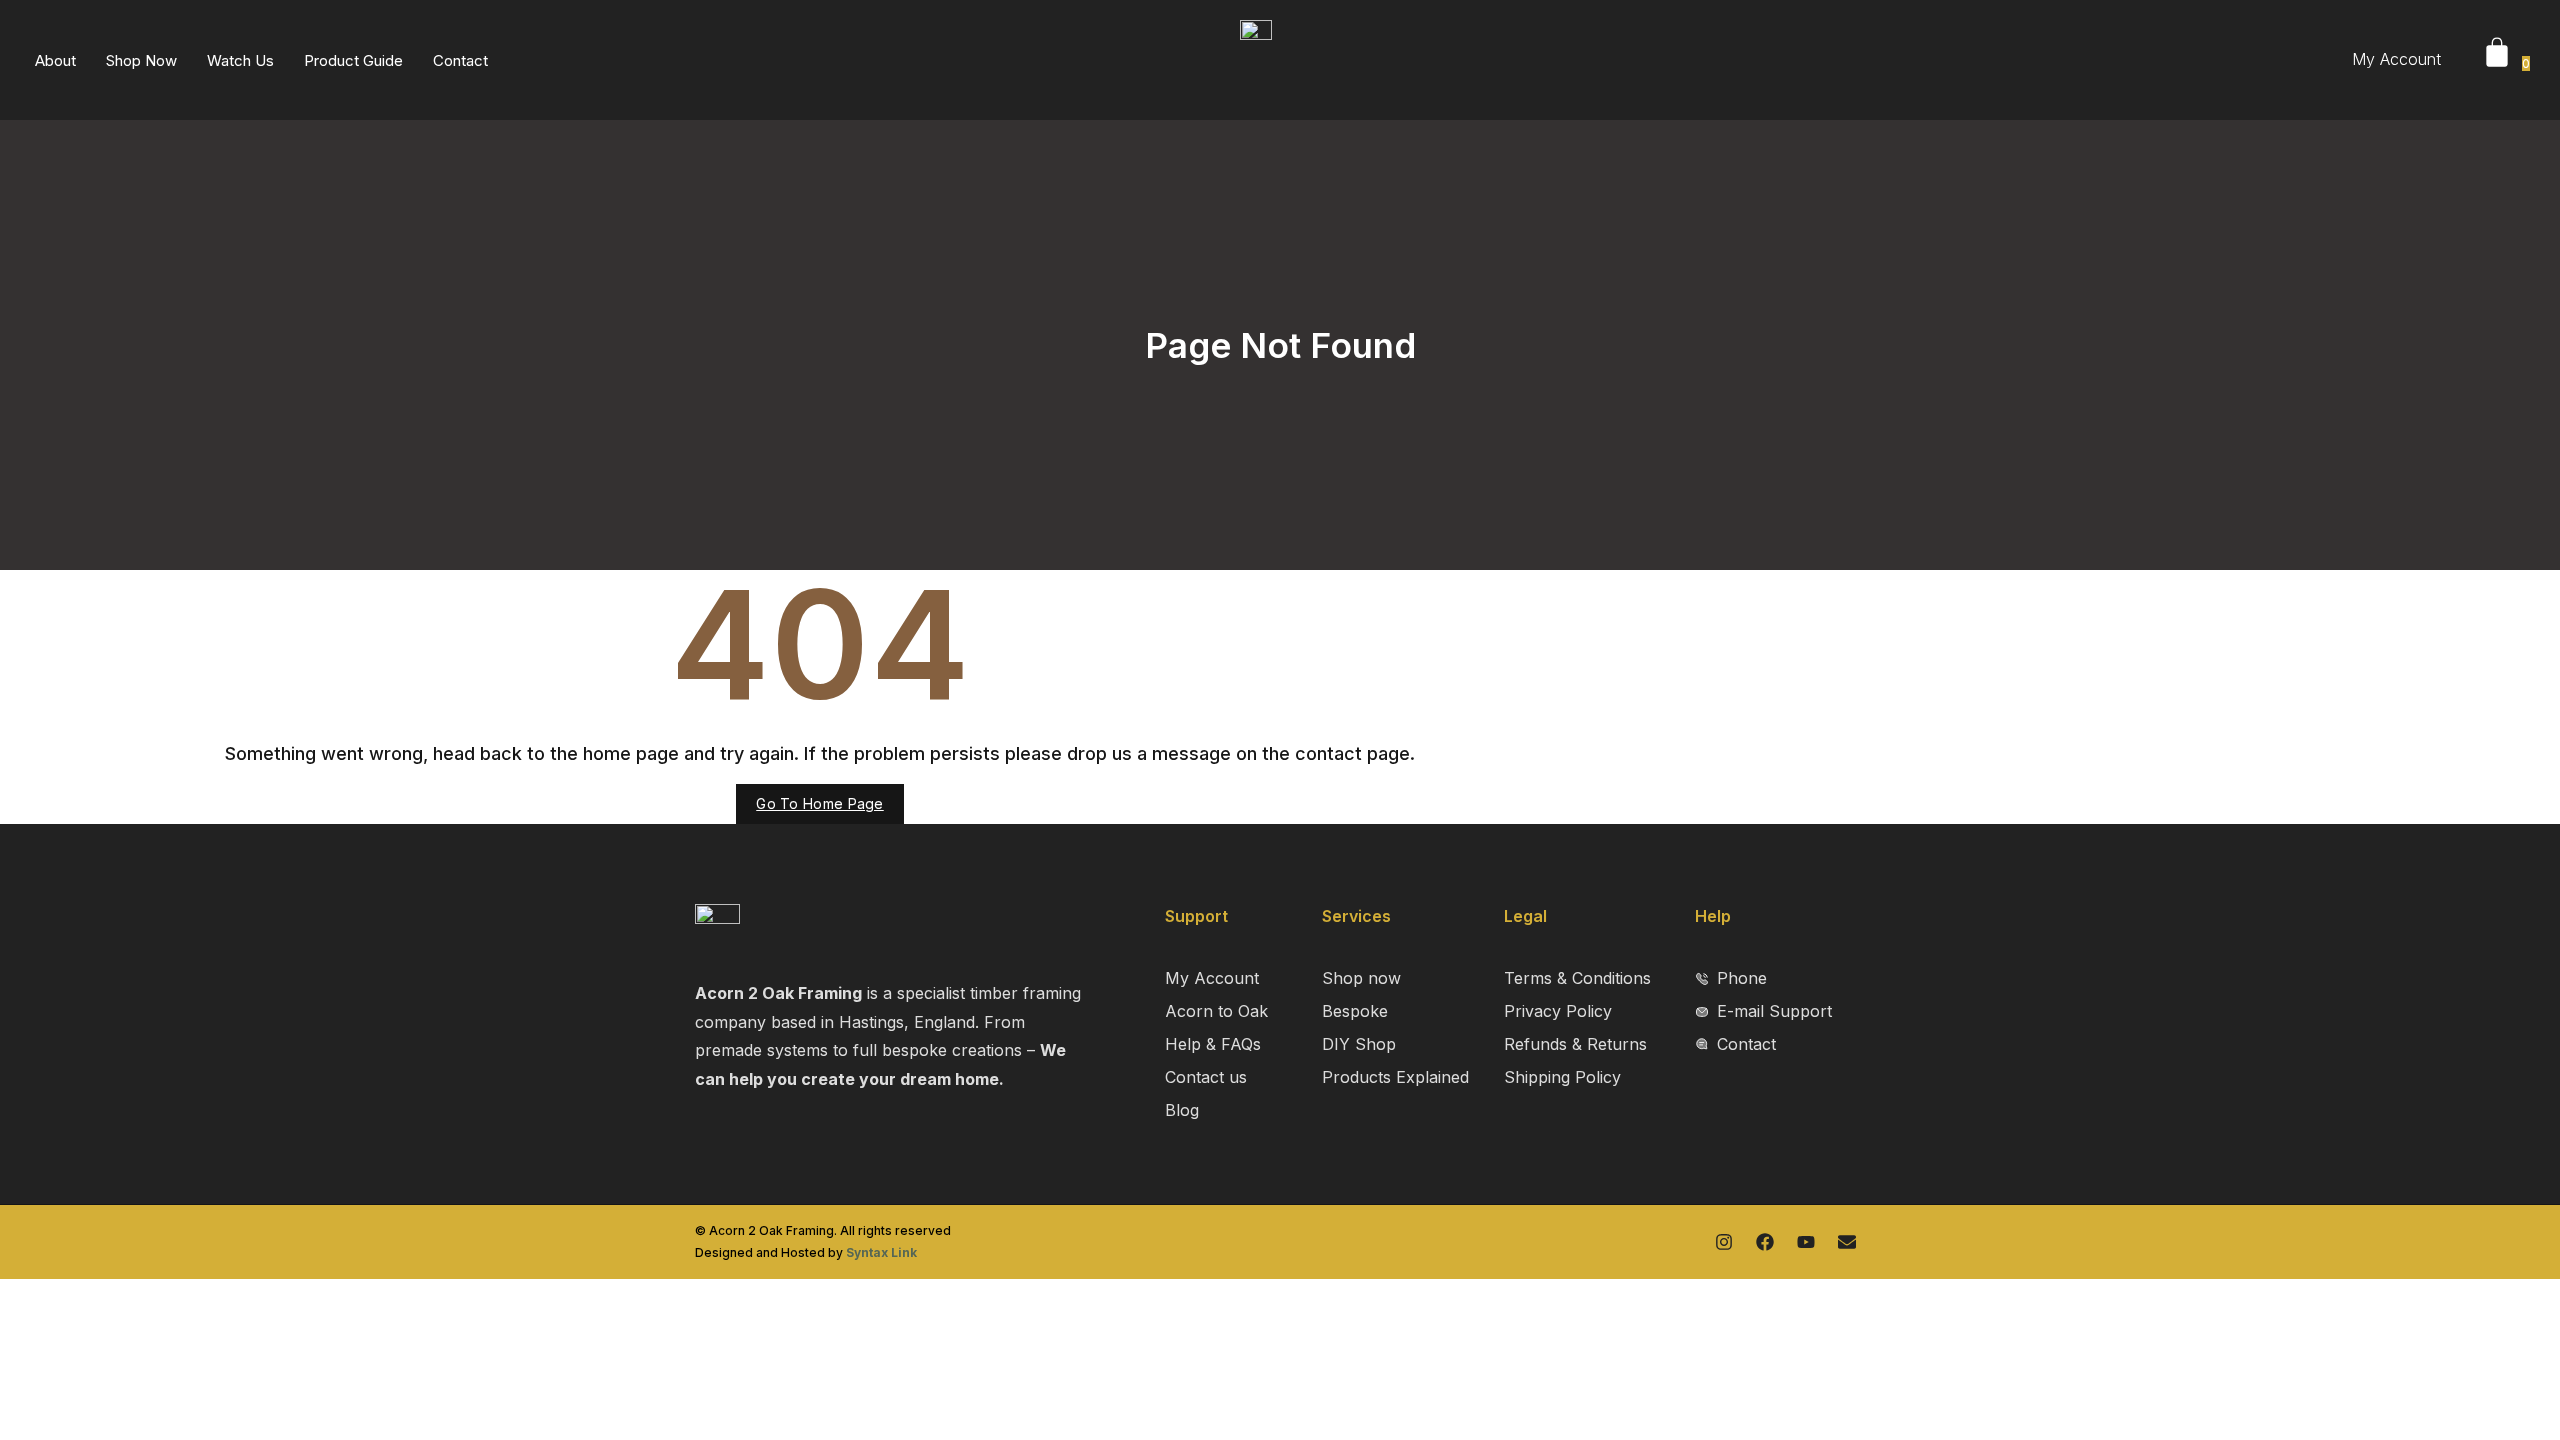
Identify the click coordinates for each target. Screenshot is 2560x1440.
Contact (460, 60)
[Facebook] (1765, 1242)
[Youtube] (1806, 1242)
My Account (2396, 59)
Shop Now (141, 60)
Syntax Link (881, 1252)
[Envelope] (1847, 1242)
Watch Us (240, 60)
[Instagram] (1724, 1242)
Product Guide (353, 60)
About (55, 60)
